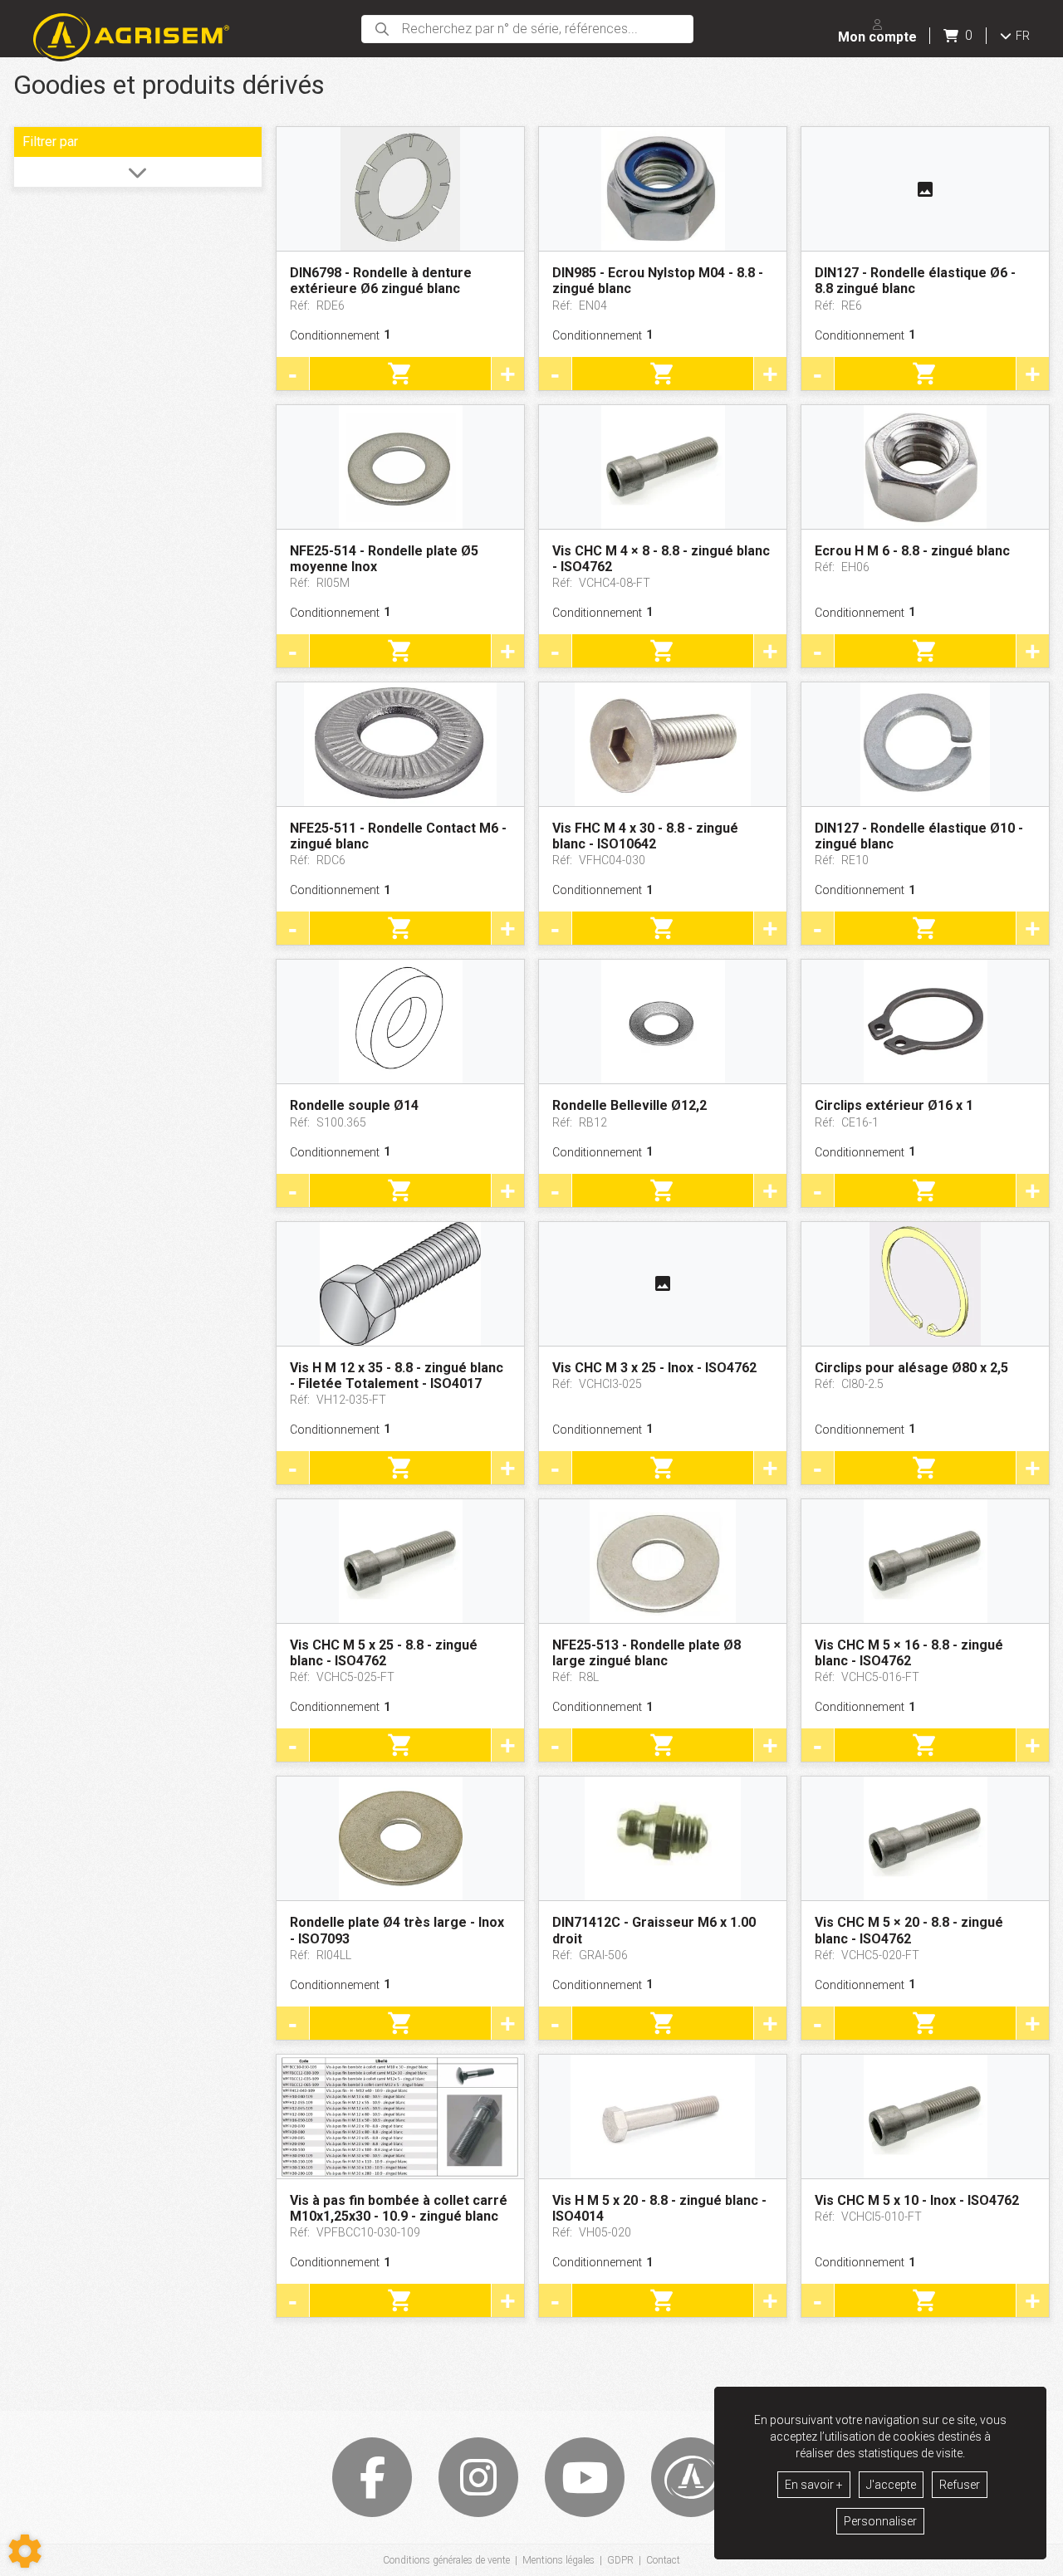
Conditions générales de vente (446, 2560)
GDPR (620, 2560)
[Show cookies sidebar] (25, 2551)
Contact (663, 2560)
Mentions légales (558, 2560)
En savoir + (814, 2485)
